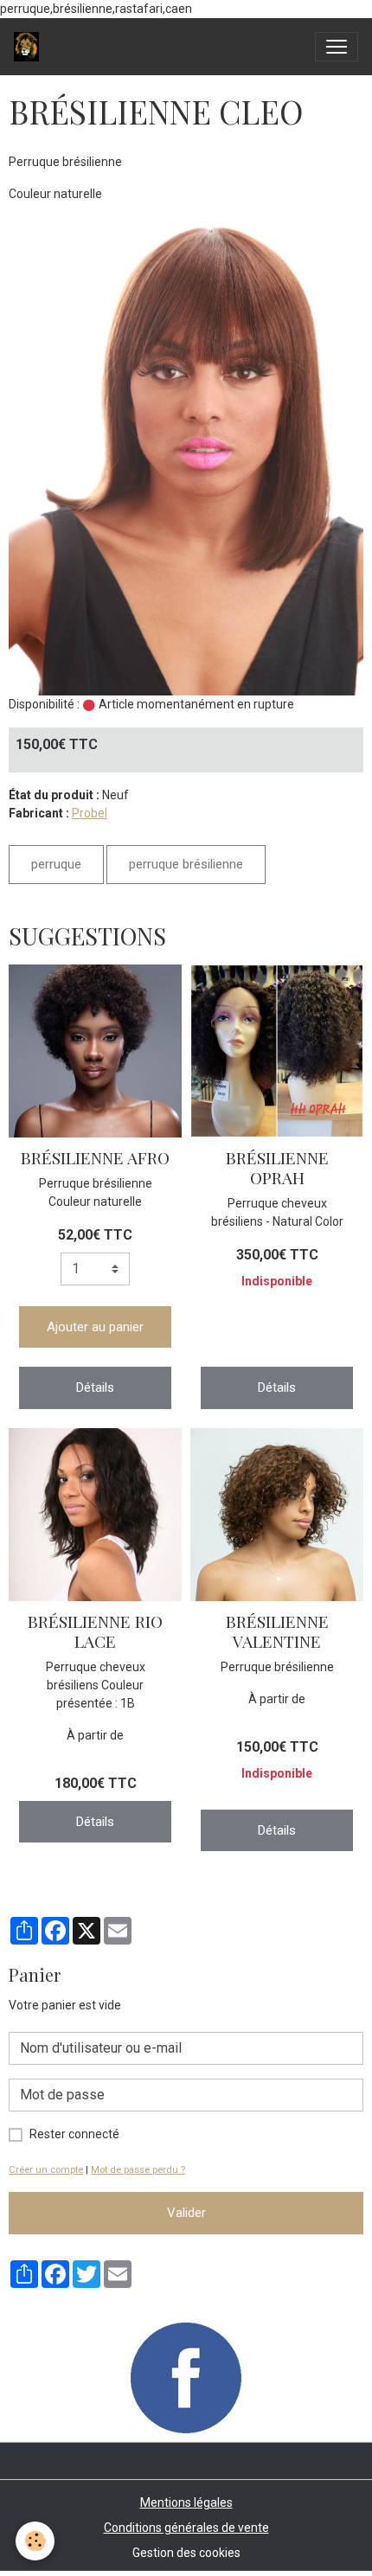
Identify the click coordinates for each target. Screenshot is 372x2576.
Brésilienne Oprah (277, 1167)
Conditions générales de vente (186, 2528)
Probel (90, 813)
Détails (95, 1387)
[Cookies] (35, 2541)
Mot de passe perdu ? (138, 2170)
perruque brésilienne (186, 864)
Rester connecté (74, 2134)
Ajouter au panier (95, 1327)
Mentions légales (186, 2502)
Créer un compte (46, 2170)
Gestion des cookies (186, 2553)
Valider (186, 2213)
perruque (56, 864)
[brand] (30, 47)
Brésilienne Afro (95, 1157)
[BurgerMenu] (337, 47)
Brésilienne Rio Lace (95, 1631)
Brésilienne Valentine (277, 1631)
